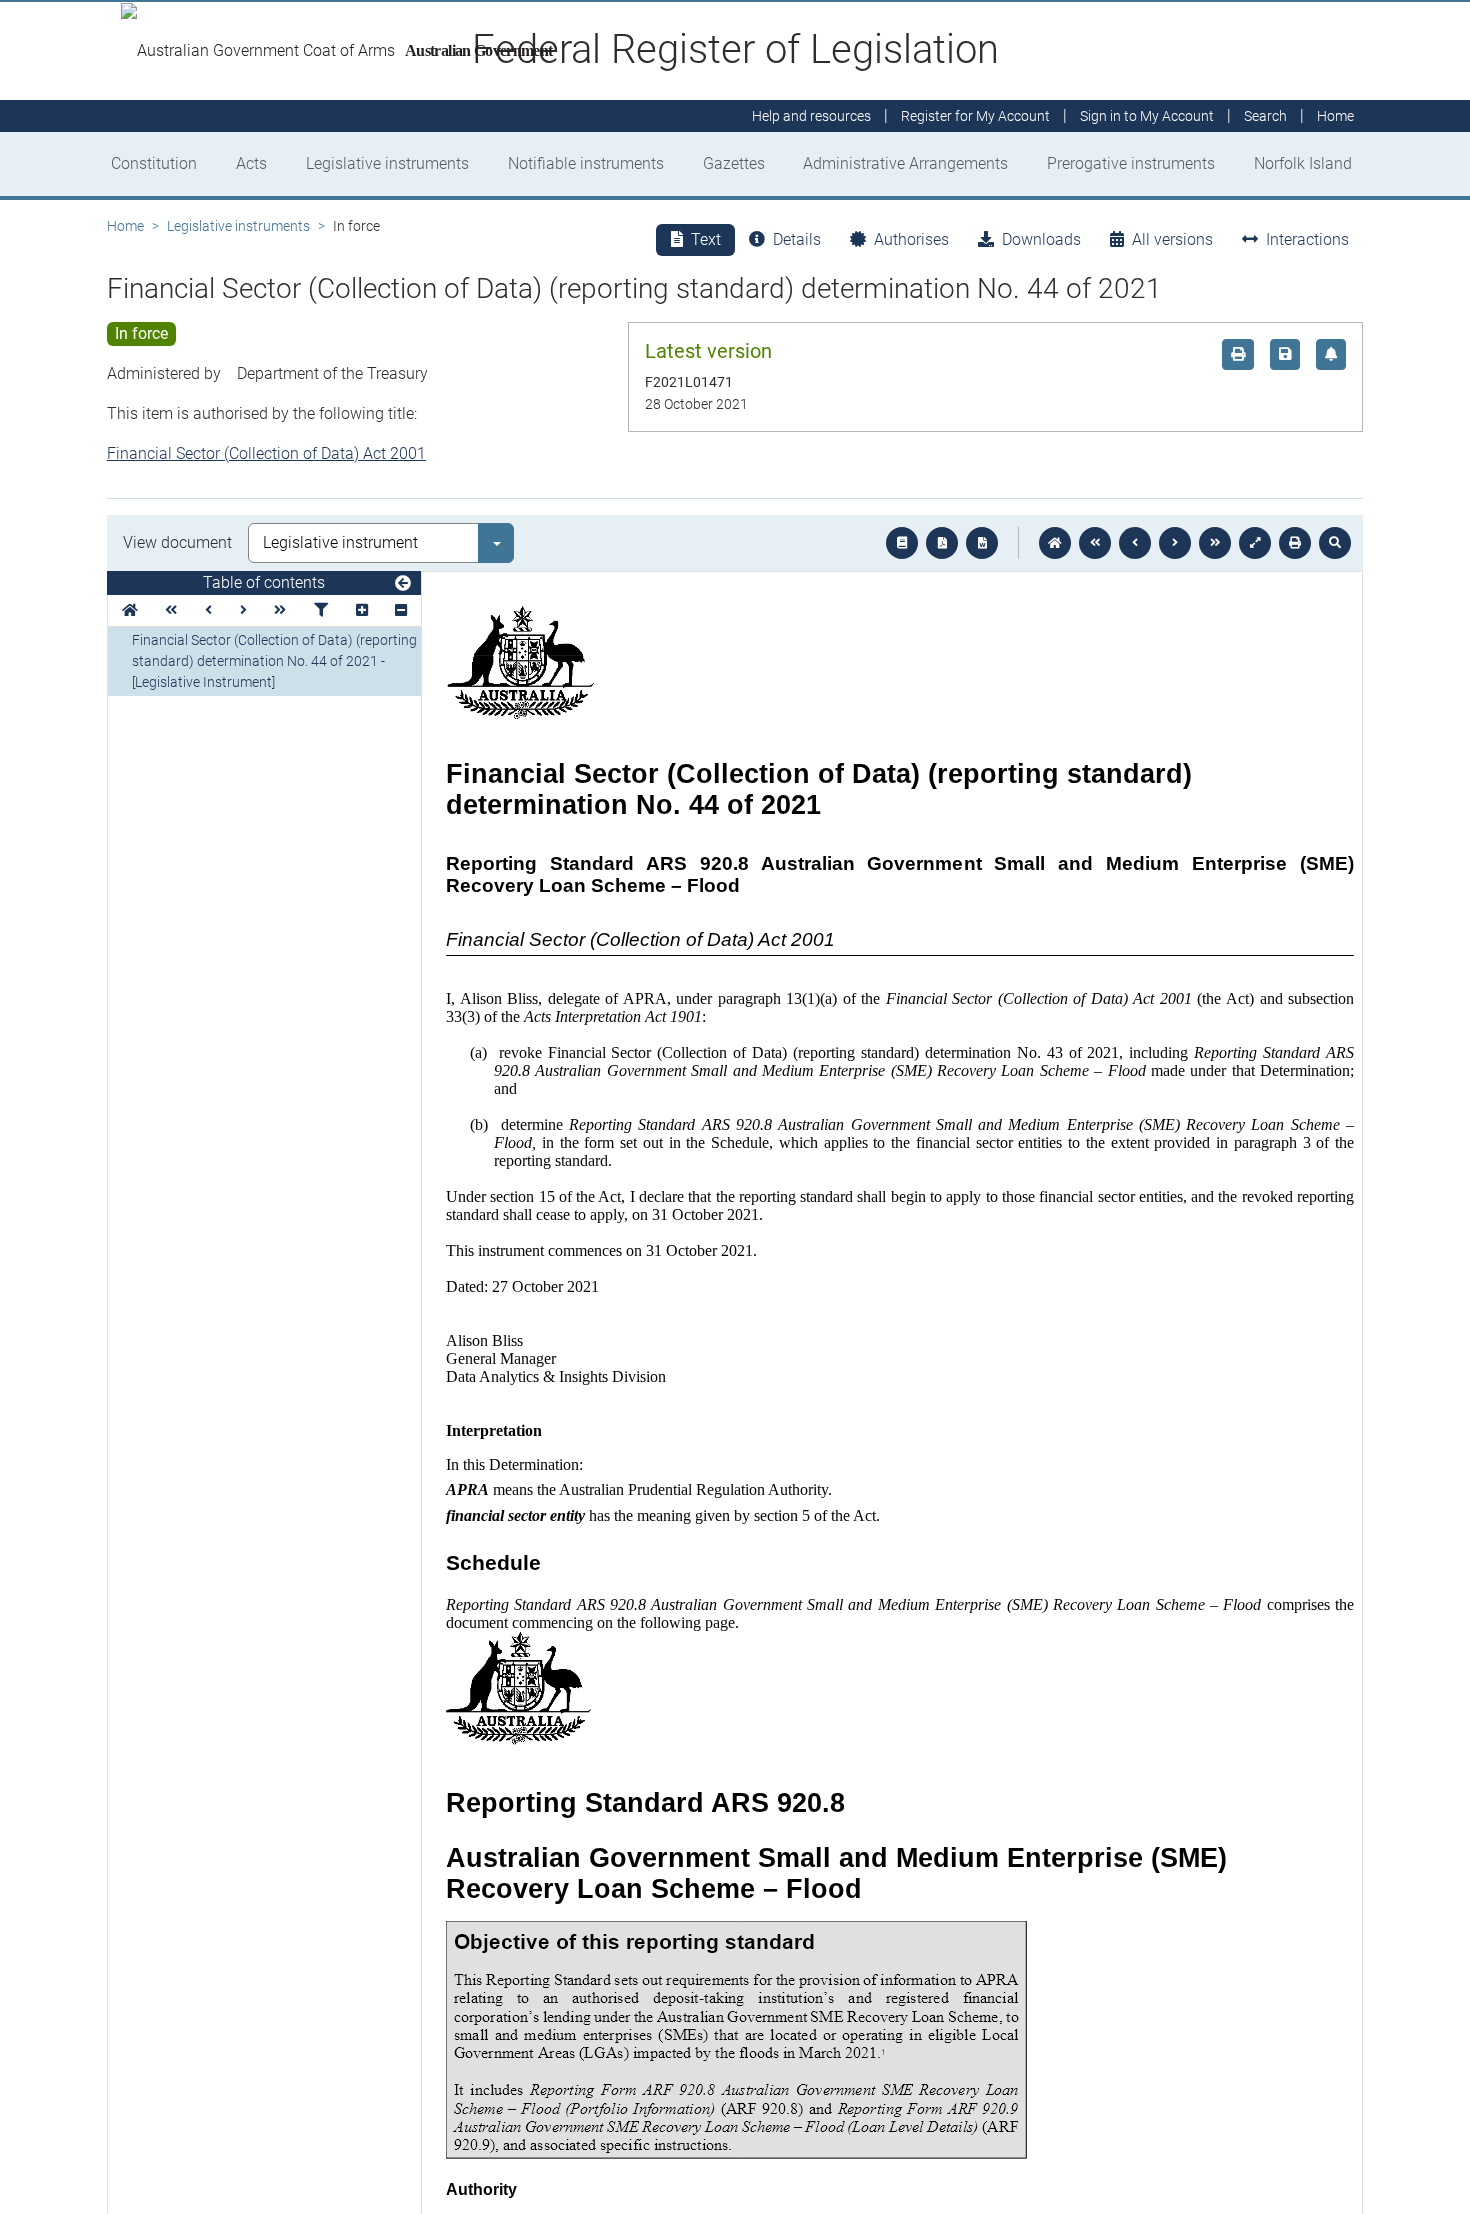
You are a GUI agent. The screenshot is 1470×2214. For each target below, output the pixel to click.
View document (177, 542)
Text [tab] (706, 239)
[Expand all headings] (362, 610)
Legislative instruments (387, 163)
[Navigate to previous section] (1135, 543)
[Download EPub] (902, 543)
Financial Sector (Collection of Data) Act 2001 (266, 453)
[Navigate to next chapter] (1215, 543)
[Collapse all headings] (401, 610)
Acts (251, 163)
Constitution (154, 163)
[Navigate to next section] (1175, 543)
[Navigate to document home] (1055, 543)
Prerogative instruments (1131, 163)
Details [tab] (797, 239)
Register (975, 116)
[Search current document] (1335, 543)
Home (125, 226)
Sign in (1147, 116)
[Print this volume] (1295, 543)
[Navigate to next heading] (243, 610)
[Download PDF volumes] (942, 543)
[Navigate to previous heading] (208, 610)
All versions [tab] (1172, 239)
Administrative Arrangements (905, 163)
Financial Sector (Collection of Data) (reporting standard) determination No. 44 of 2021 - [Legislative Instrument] (274, 661)
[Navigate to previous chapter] (1095, 543)
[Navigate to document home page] (130, 610)
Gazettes (734, 163)
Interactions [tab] (1307, 239)
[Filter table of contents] (321, 610)
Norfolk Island (1303, 163)
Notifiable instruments (586, 163)
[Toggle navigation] (403, 584)
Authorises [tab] (911, 239)
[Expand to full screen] (1255, 543)
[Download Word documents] (982, 543)
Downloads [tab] (1041, 239)
